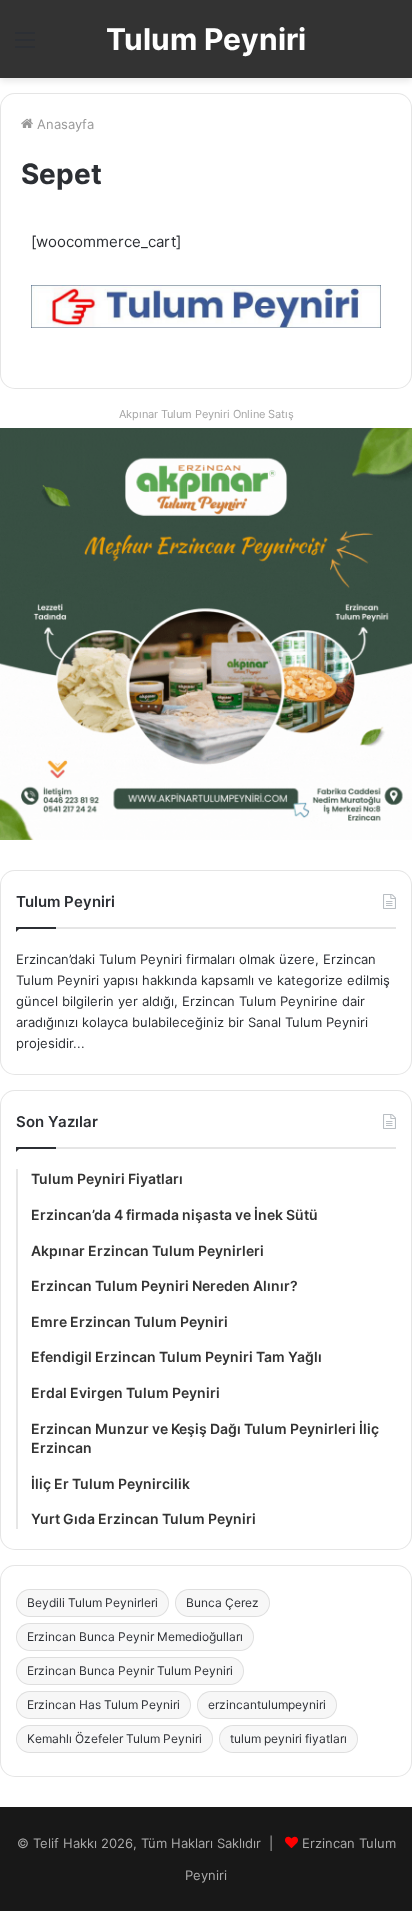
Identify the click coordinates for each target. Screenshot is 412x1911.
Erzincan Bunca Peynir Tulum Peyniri (130, 1670)
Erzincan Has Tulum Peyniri (103, 1704)
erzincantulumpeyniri (267, 1704)
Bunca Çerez (222, 1602)
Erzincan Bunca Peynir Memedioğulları (135, 1636)
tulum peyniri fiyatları (288, 1738)
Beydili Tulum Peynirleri (92, 1602)
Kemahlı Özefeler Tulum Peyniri (114, 1738)
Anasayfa (63, 124)
